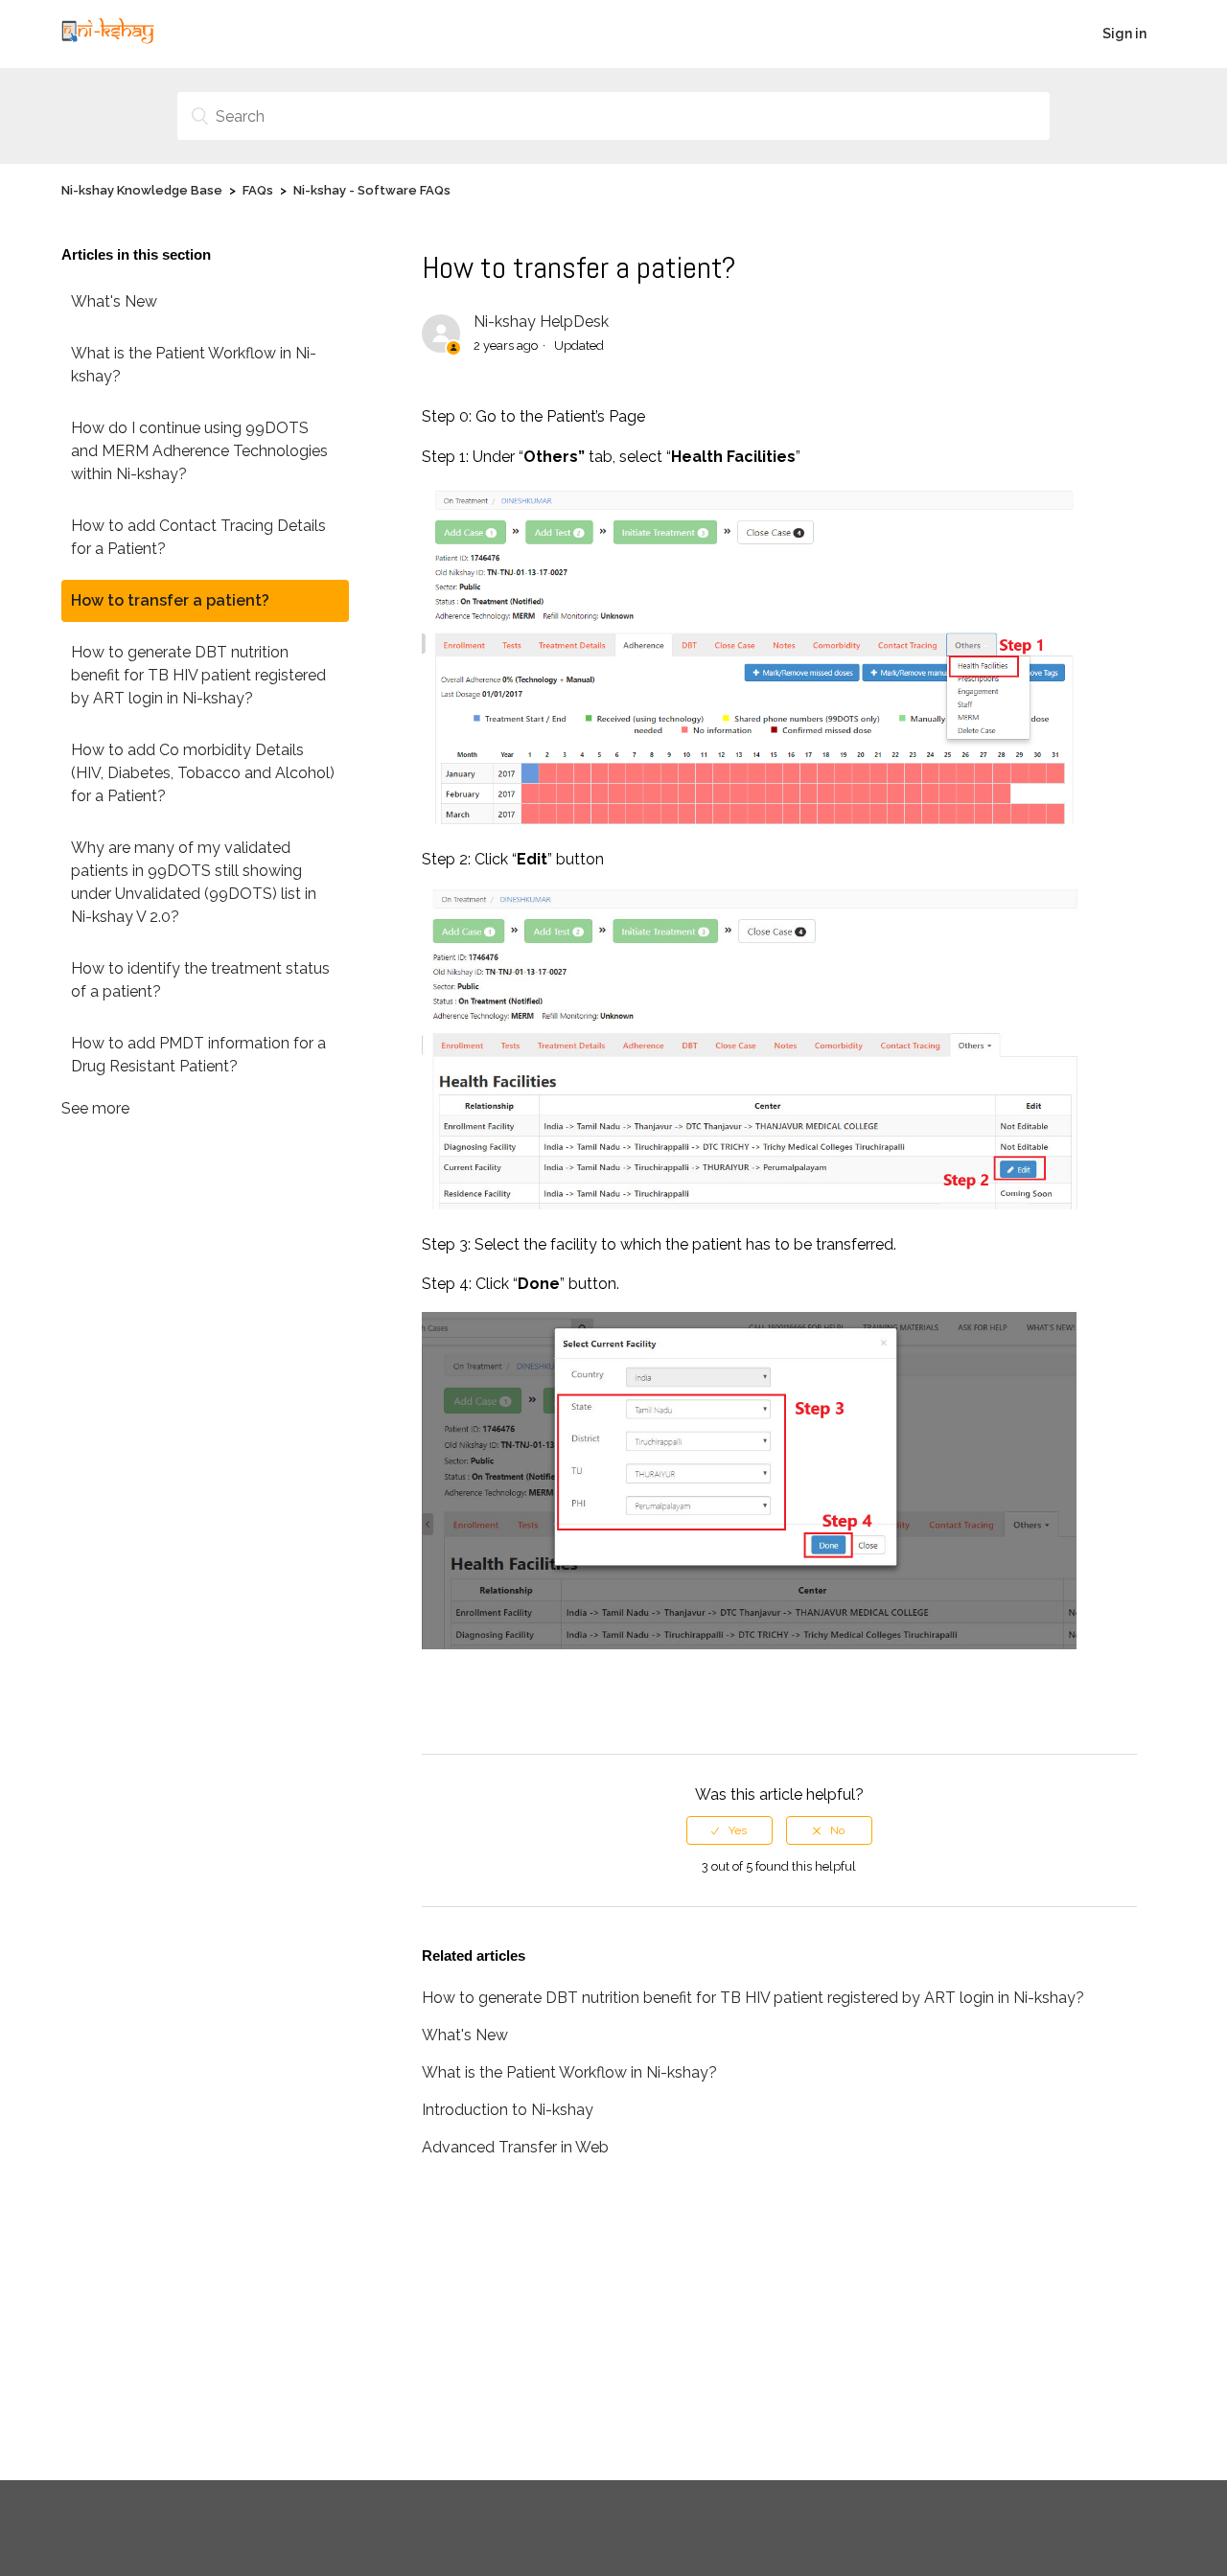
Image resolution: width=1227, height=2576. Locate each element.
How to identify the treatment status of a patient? (200, 980)
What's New (114, 301)
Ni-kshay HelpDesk (541, 322)
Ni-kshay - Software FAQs (372, 190)
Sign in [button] (1124, 34)
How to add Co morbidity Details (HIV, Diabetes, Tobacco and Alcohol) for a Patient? (203, 773)
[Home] (108, 44)
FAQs (258, 190)
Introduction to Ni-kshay (508, 2110)
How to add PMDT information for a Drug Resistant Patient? (198, 1055)
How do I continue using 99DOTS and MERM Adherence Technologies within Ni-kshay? (199, 451)
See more (95, 1108)
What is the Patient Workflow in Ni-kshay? (194, 365)
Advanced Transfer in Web (515, 2147)
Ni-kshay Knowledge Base (142, 190)
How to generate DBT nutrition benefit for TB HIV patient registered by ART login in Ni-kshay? (198, 675)
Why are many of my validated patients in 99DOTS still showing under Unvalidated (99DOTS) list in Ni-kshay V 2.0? (194, 882)
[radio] (729, 1830)
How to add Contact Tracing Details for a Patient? (198, 537)
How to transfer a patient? (170, 600)
